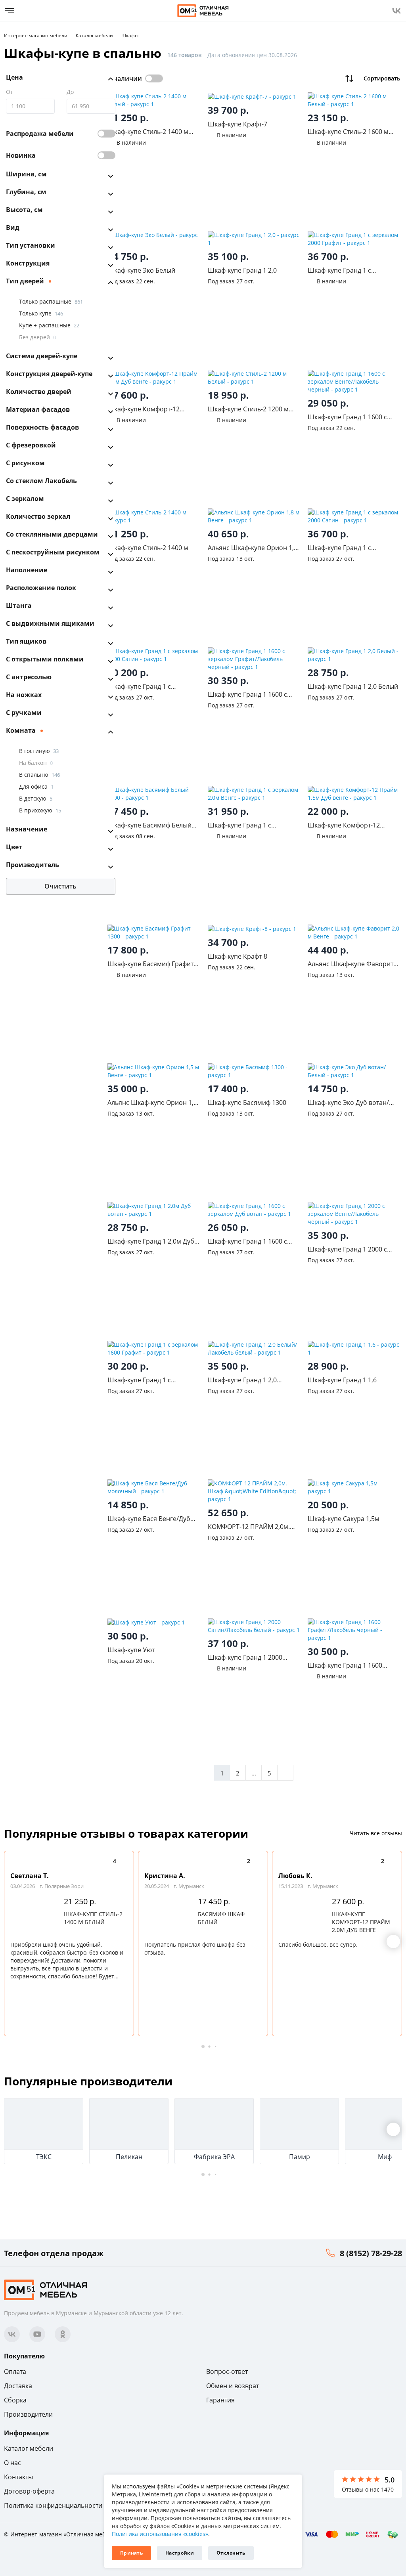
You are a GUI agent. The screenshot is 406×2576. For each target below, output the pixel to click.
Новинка (21, 155)
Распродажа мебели (40, 134)
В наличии (125, 78)
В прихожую (40, 810)
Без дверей (37, 337)
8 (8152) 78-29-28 (371, 2253)
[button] (393, 1942)
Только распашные (51, 301)
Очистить (60, 886)
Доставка (18, 2386)
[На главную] (203, 11)
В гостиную (39, 751)
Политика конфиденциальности (53, 2505)
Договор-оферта (29, 2491)
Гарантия (220, 2400)
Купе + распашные (49, 325)
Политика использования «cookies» (160, 2534)
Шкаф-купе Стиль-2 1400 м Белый (93, 1918)
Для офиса (36, 786)
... (254, 1773)
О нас (12, 2463)
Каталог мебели (29, 2448)
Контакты (18, 2477)
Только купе (41, 313)
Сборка (15, 2400)
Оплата (15, 2372)
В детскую (36, 798)
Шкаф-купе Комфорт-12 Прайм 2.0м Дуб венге (361, 1922)
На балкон (36, 763)
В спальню (39, 775)
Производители (28, 2414)
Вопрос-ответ (227, 2372)
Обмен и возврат (233, 2386)
